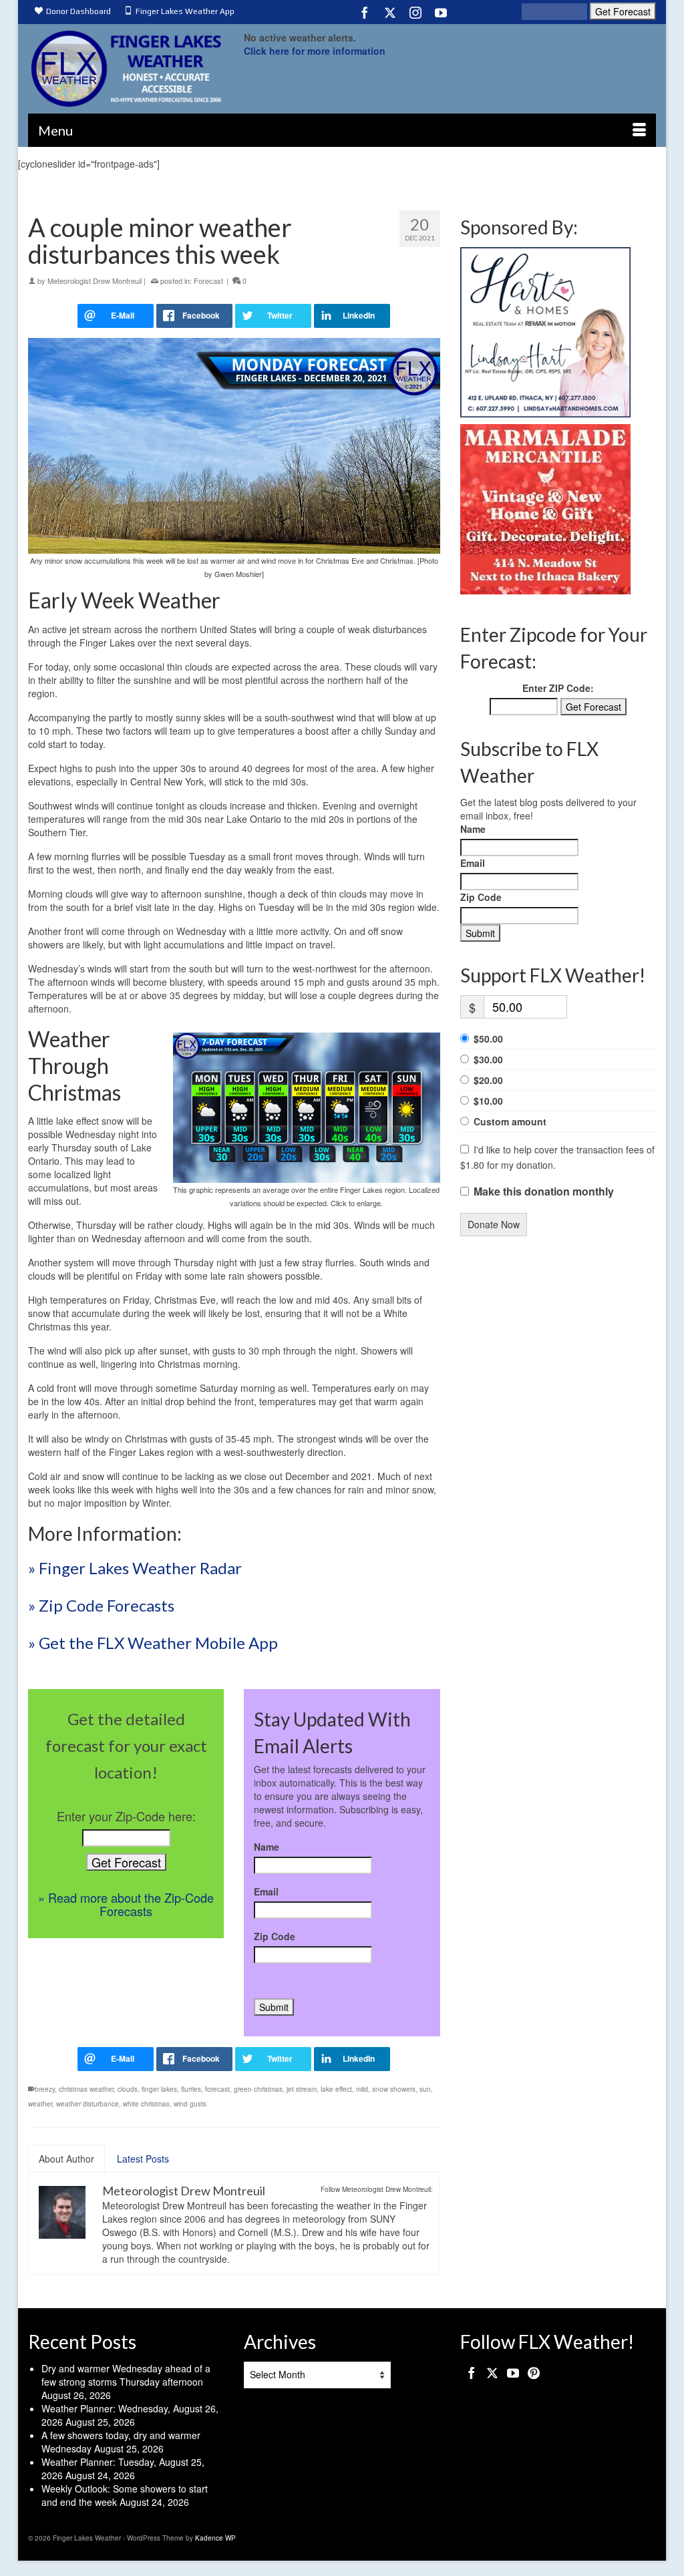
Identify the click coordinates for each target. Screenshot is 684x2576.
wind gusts (190, 2104)
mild (362, 2089)
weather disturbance (88, 2104)
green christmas (258, 2089)
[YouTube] (441, 12)
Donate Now (494, 1224)
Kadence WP (215, 2538)
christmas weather (86, 2089)
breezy (45, 2089)
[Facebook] (365, 12)
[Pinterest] (534, 2372)
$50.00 (488, 1039)
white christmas (146, 2104)
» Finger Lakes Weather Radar (135, 1568)
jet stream (302, 2089)
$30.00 (488, 1059)
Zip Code (275, 1936)
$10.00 (488, 1101)
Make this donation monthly (544, 1191)
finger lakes (159, 2089)
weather (40, 2104)
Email (266, 1891)
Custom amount (510, 1121)
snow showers (394, 2089)
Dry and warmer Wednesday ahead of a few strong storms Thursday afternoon (126, 2375)
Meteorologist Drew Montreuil (95, 281)
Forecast (208, 281)
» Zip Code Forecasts (101, 1605)
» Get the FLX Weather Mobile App (153, 1643)
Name (267, 1847)
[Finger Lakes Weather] (126, 68)
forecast (217, 2089)
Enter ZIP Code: (558, 688)
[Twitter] (390, 12)
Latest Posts (143, 2159)
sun (425, 2089)
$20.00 (488, 1080)
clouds (128, 2089)
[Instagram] (415, 12)
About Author (66, 2159)
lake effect (336, 2089)
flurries (191, 2089)
